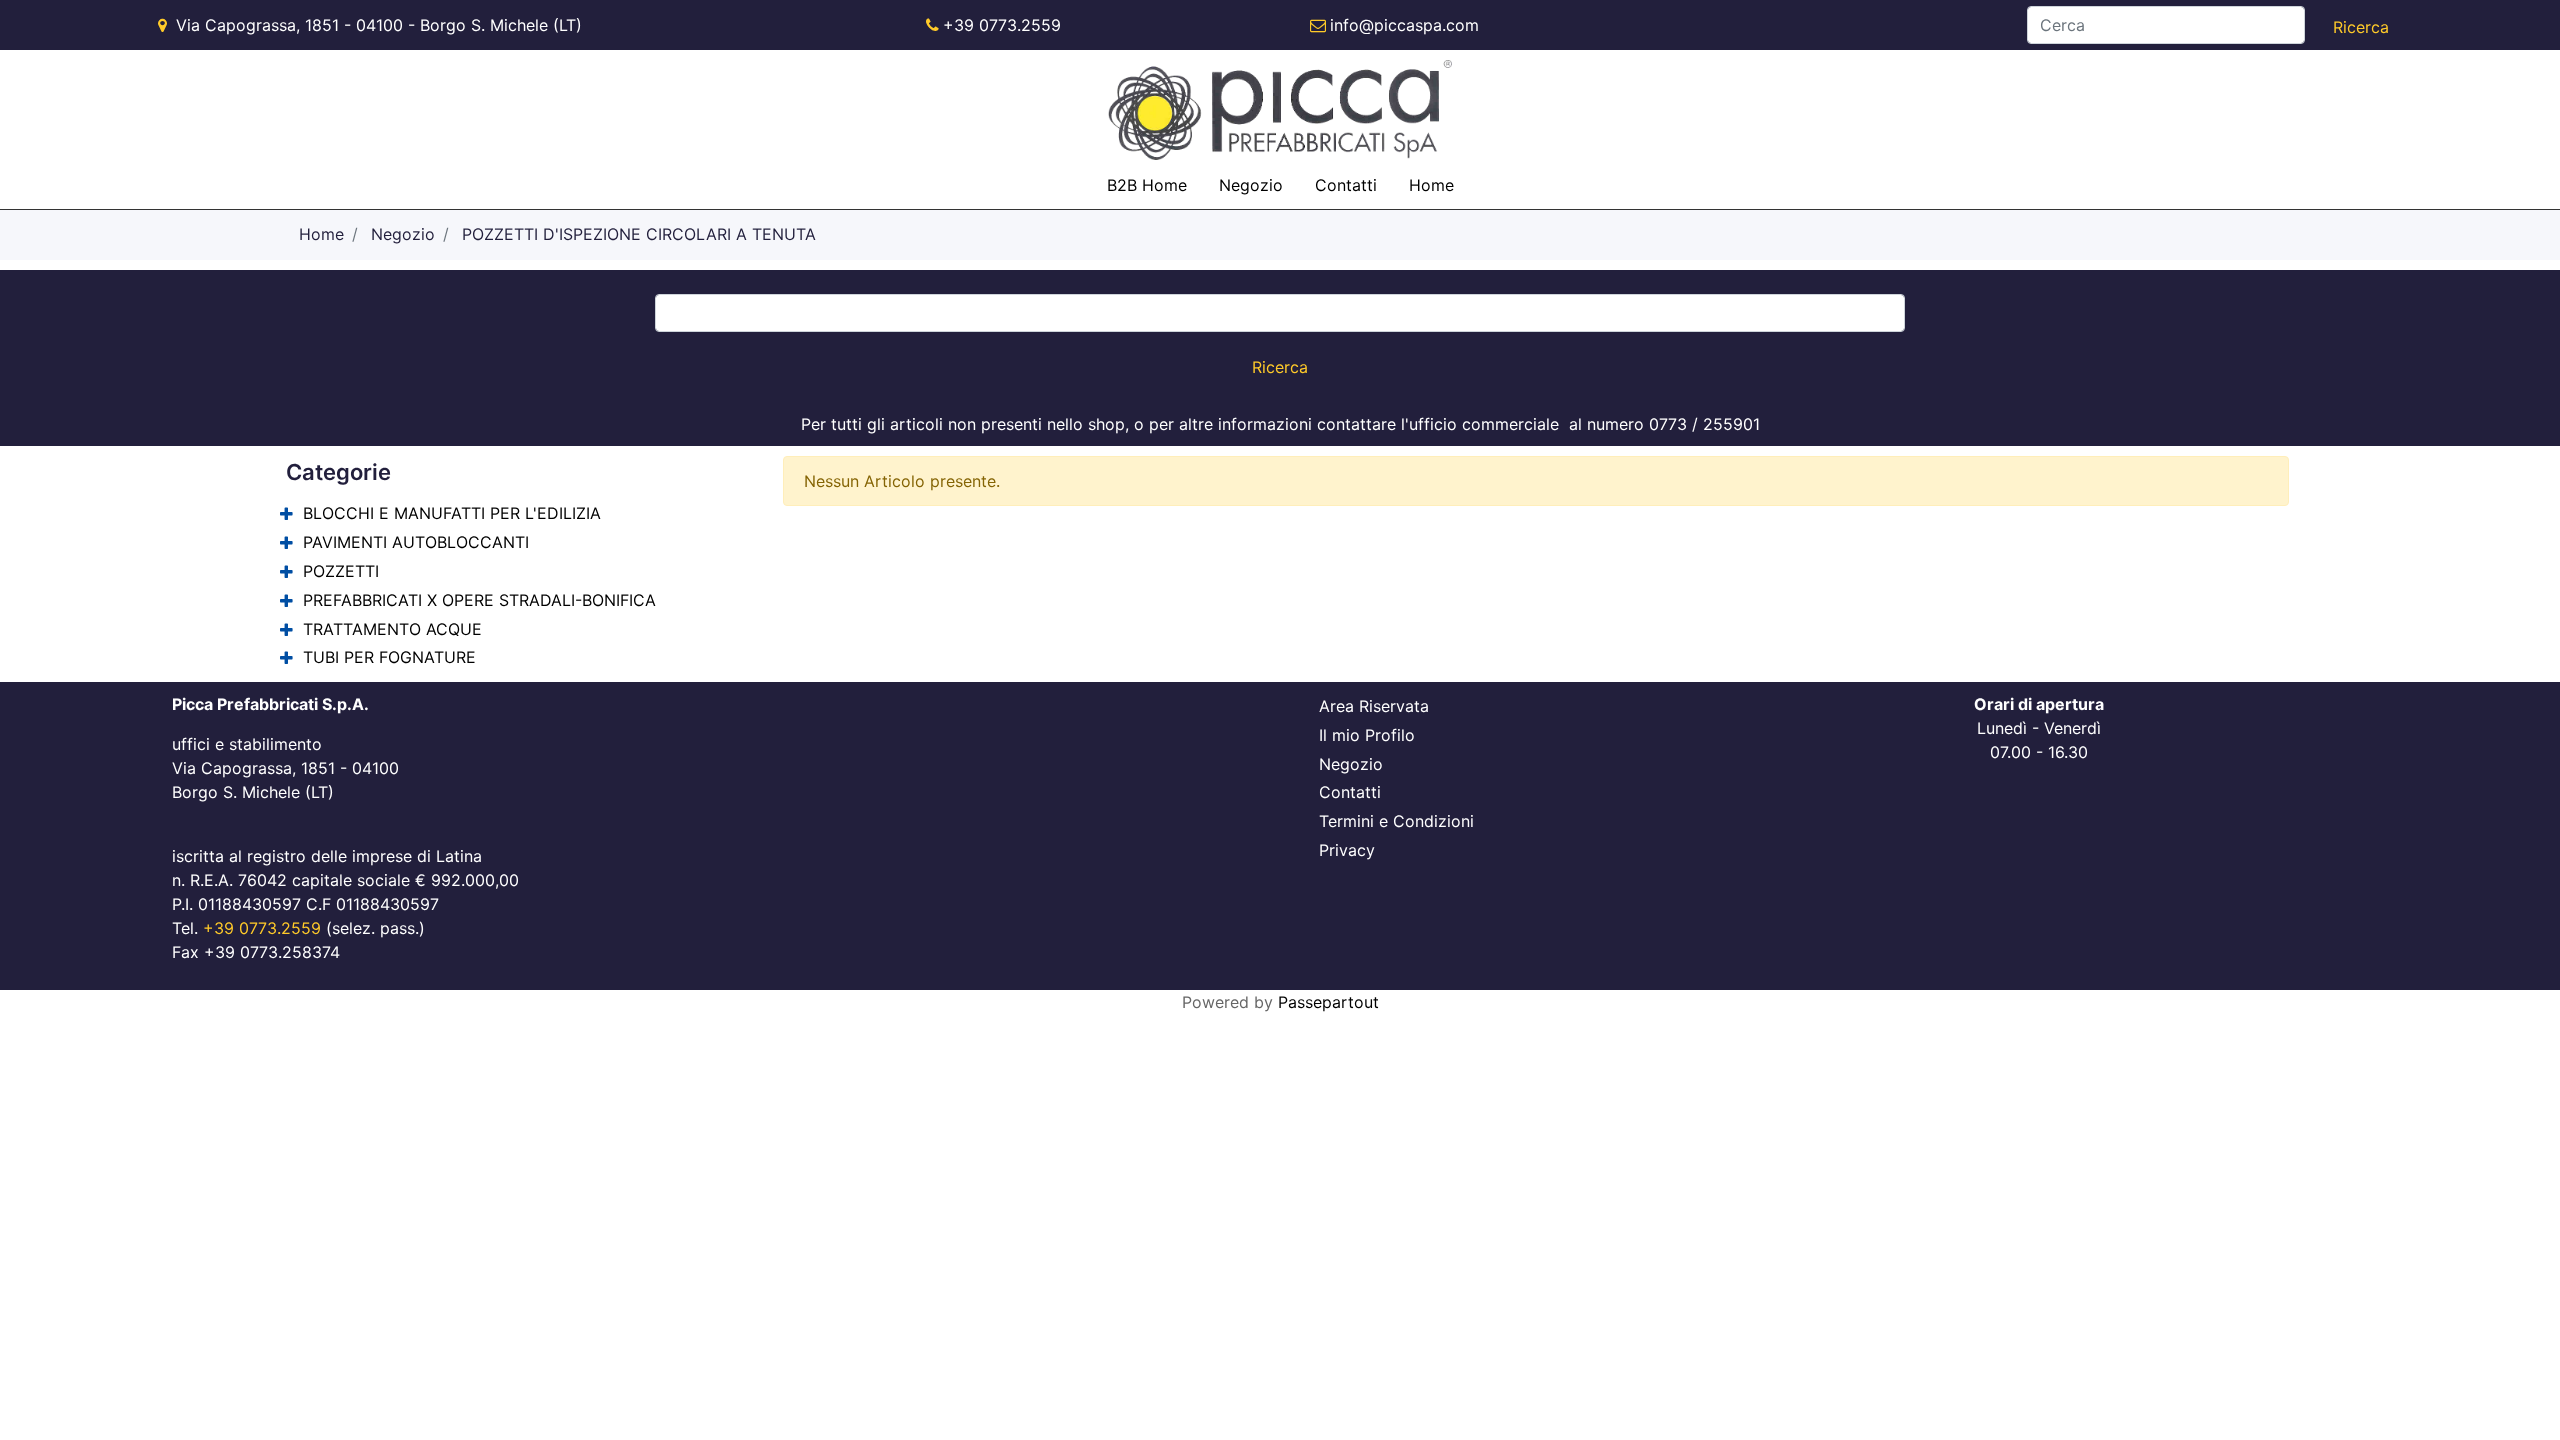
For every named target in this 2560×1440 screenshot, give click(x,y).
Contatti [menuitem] (1346, 185)
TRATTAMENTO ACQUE (392, 629)
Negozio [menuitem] (1251, 185)
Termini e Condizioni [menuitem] (1396, 821)
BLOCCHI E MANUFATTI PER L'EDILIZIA (452, 513)
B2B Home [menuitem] (1147, 185)
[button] (2361, 27)
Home (321, 234)
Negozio (403, 234)
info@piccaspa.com (1404, 25)
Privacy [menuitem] (1347, 850)
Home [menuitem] (1431, 185)
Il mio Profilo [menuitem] (1367, 735)
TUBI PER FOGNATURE (389, 657)
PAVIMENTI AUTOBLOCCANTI (416, 542)
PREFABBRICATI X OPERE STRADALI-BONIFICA (479, 600)
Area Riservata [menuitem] (1374, 706)
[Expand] (286, 514)
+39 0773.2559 (1002, 25)
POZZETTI (341, 571)
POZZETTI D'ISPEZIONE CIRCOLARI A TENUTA (639, 234)
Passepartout (1328, 1002)
